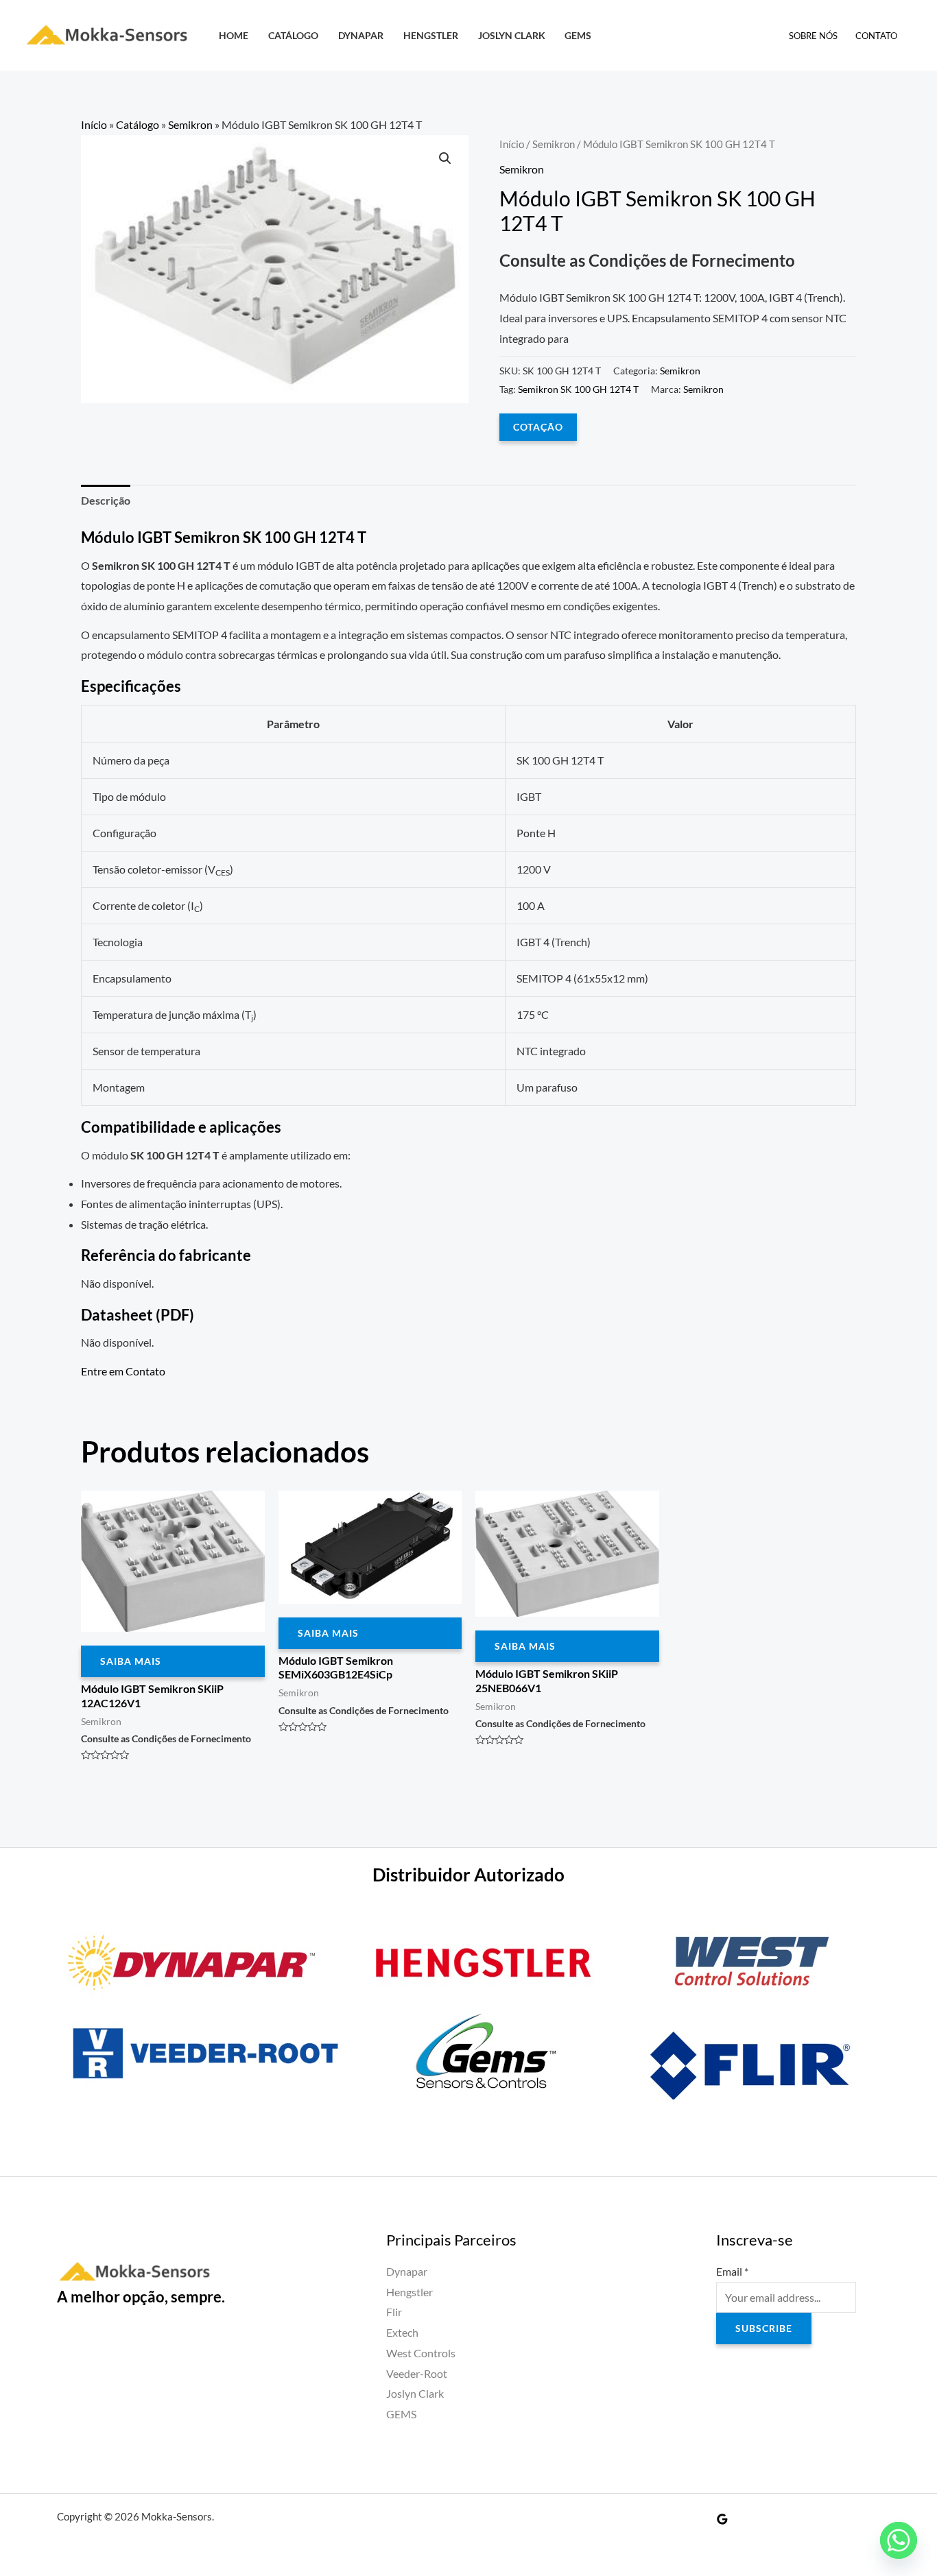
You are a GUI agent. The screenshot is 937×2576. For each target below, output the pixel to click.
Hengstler (431, 35)
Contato (876, 36)
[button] (445, 158)
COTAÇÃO (538, 427)
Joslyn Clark (512, 35)
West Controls (421, 2353)
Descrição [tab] (106, 500)
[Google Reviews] (722, 2519)
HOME (234, 35)
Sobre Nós (813, 36)
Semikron (190, 124)
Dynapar (361, 35)
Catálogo (293, 35)
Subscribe (764, 2328)
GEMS (578, 35)
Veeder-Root (417, 2373)
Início (94, 124)
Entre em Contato (123, 1371)
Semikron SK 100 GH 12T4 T (578, 389)
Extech (402, 2332)
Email (732, 2271)
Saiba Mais (131, 1661)
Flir (394, 2312)
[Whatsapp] (899, 2540)
